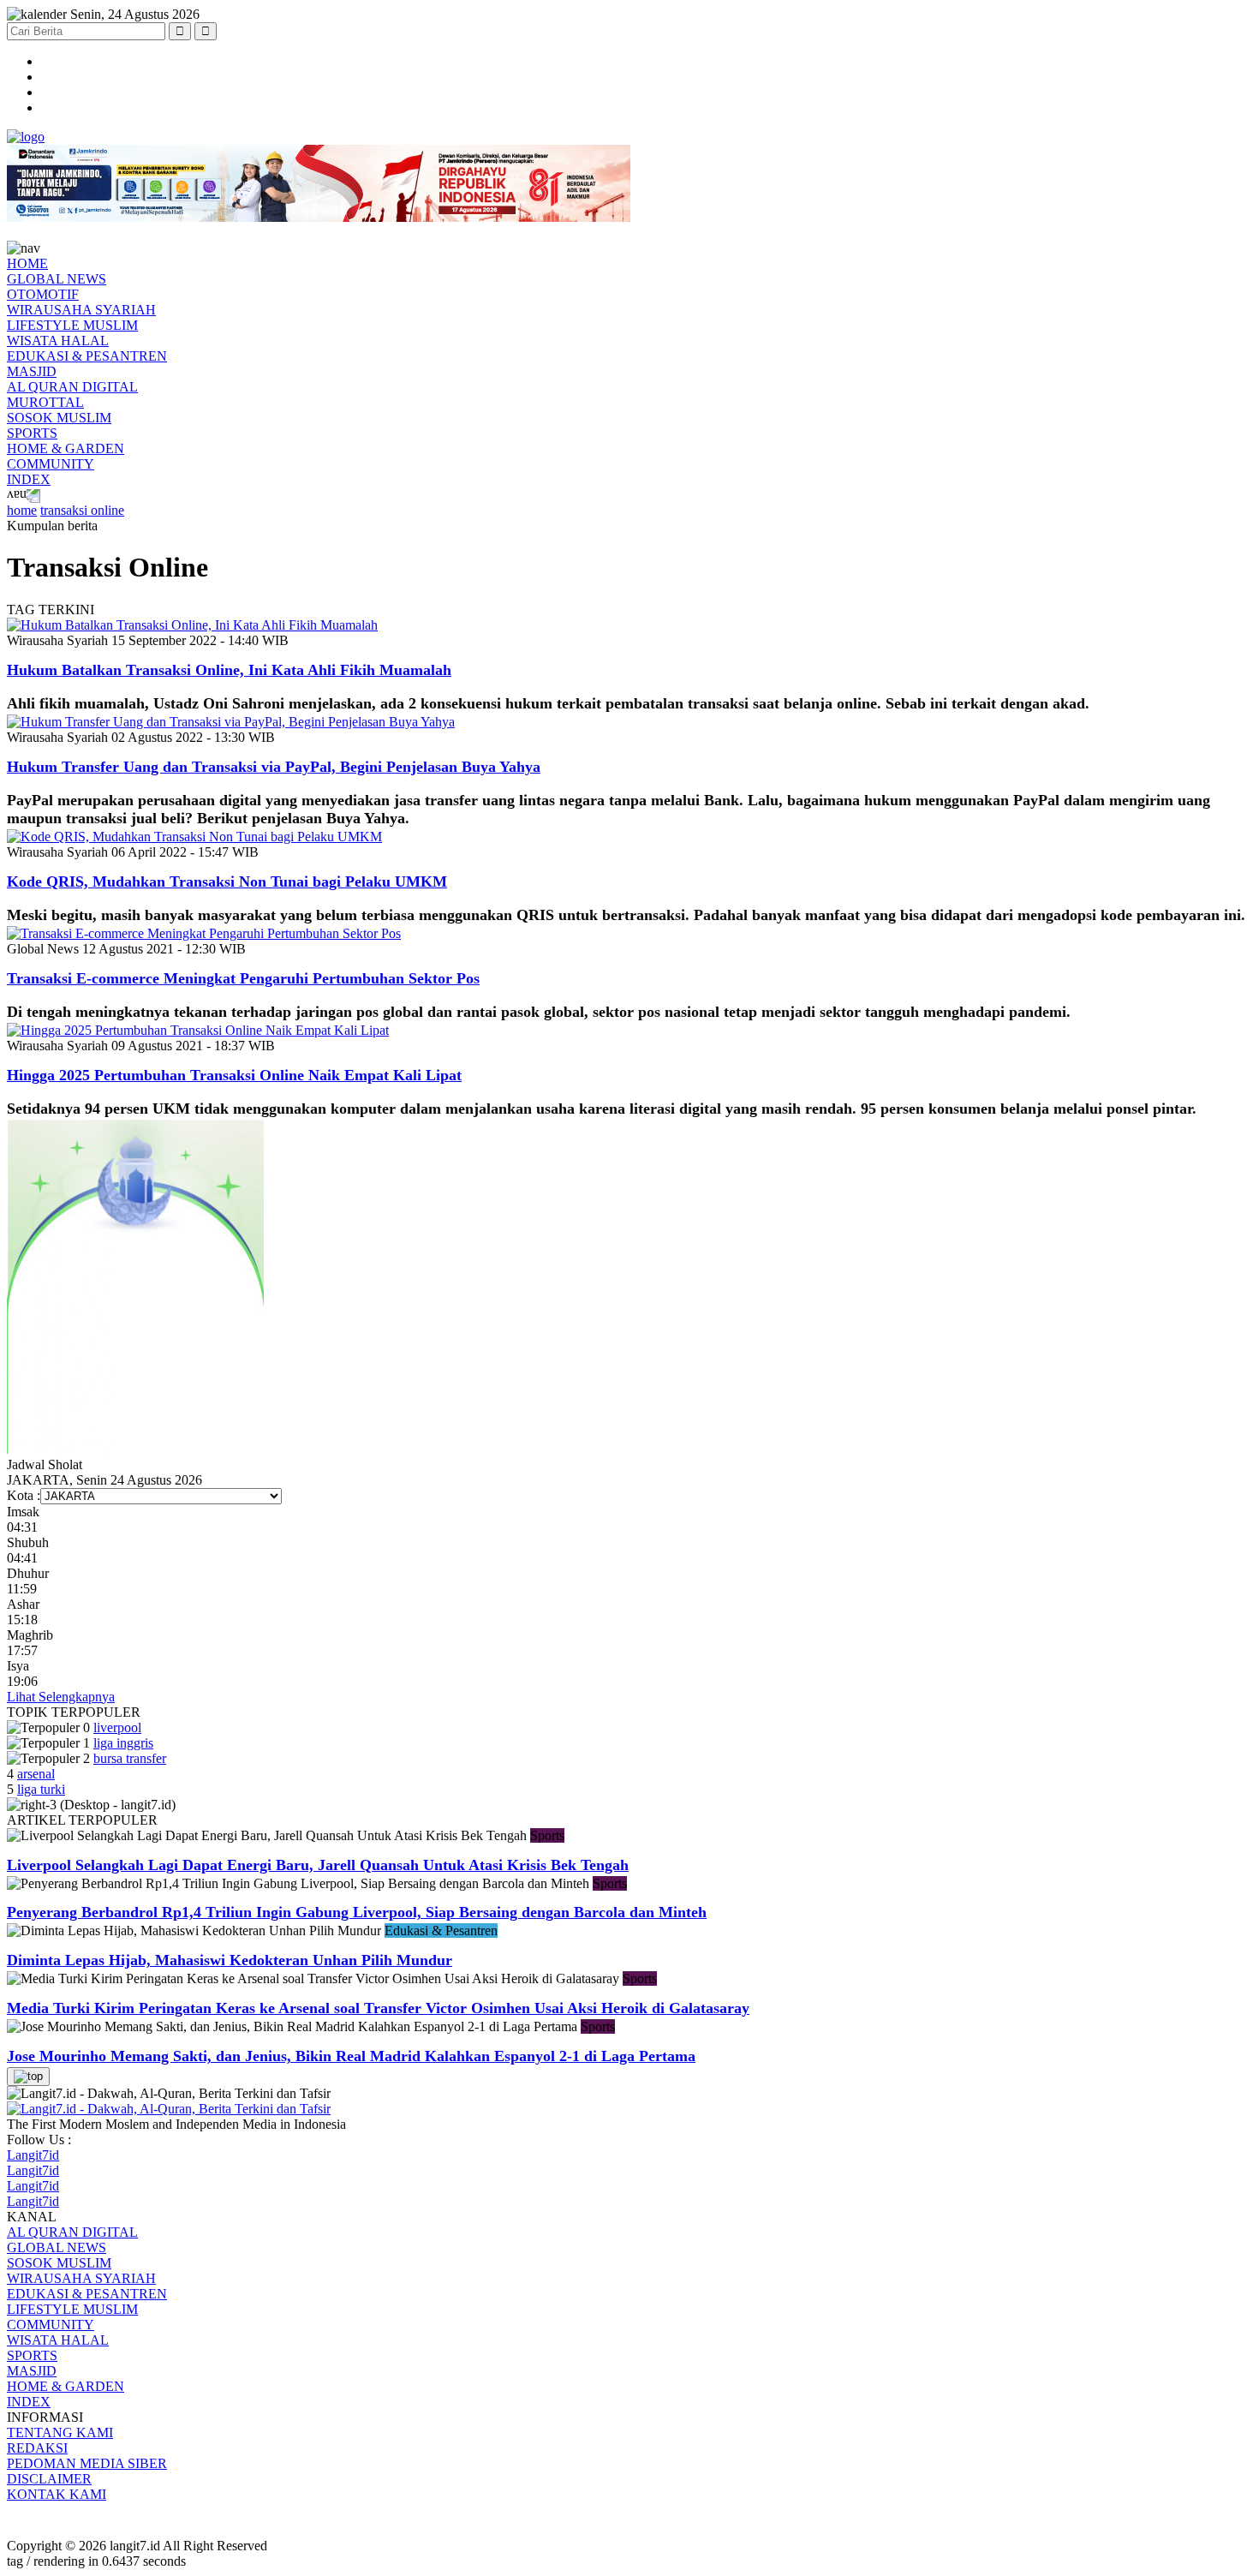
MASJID (32, 371)
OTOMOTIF (43, 294)
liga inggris (123, 1743)
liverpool (117, 1727)
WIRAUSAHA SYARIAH (81, 310)
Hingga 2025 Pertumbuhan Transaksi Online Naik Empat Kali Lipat (234, 1075)
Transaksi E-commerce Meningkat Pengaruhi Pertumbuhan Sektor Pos (243, 978)
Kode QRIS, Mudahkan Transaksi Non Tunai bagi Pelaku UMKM (227, 882)
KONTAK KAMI (57, 2494)
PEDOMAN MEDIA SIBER (87, 2463)
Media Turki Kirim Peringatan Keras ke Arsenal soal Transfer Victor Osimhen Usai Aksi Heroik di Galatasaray (378, 2008)
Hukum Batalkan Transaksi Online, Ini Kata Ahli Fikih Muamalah (229, 670)
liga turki (41, 1789)
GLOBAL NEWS (57, 279)
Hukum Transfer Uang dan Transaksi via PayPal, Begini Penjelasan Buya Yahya (274, 767)
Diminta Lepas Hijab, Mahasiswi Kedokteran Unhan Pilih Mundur (230, 1960)
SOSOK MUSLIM (59, 418)
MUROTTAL (45, 402)
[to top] (28, 2077)
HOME (27, 263)
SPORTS (32, 433)
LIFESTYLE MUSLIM (72, 325)
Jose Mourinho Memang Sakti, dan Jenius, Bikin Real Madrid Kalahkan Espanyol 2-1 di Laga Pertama (351, 2056)
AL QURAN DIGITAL (72, 387)
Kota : (24, 1495)
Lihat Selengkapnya (61, 1697)
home (22, 510)
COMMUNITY (51, 464)
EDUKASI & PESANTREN (87, 356)
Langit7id (33, 2155)
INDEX (29, 479)
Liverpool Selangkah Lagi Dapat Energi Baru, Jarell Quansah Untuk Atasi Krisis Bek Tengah (318, 1865)
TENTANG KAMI (60, 2433)
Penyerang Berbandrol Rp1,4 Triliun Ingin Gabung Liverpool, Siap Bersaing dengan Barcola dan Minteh (357, 1912)
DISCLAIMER (49, 2479)
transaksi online (82, 510)
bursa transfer (130, 1758)
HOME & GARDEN (66, 448)
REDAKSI (37, 2448)
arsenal (36, 1774)
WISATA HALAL (58, 341)
